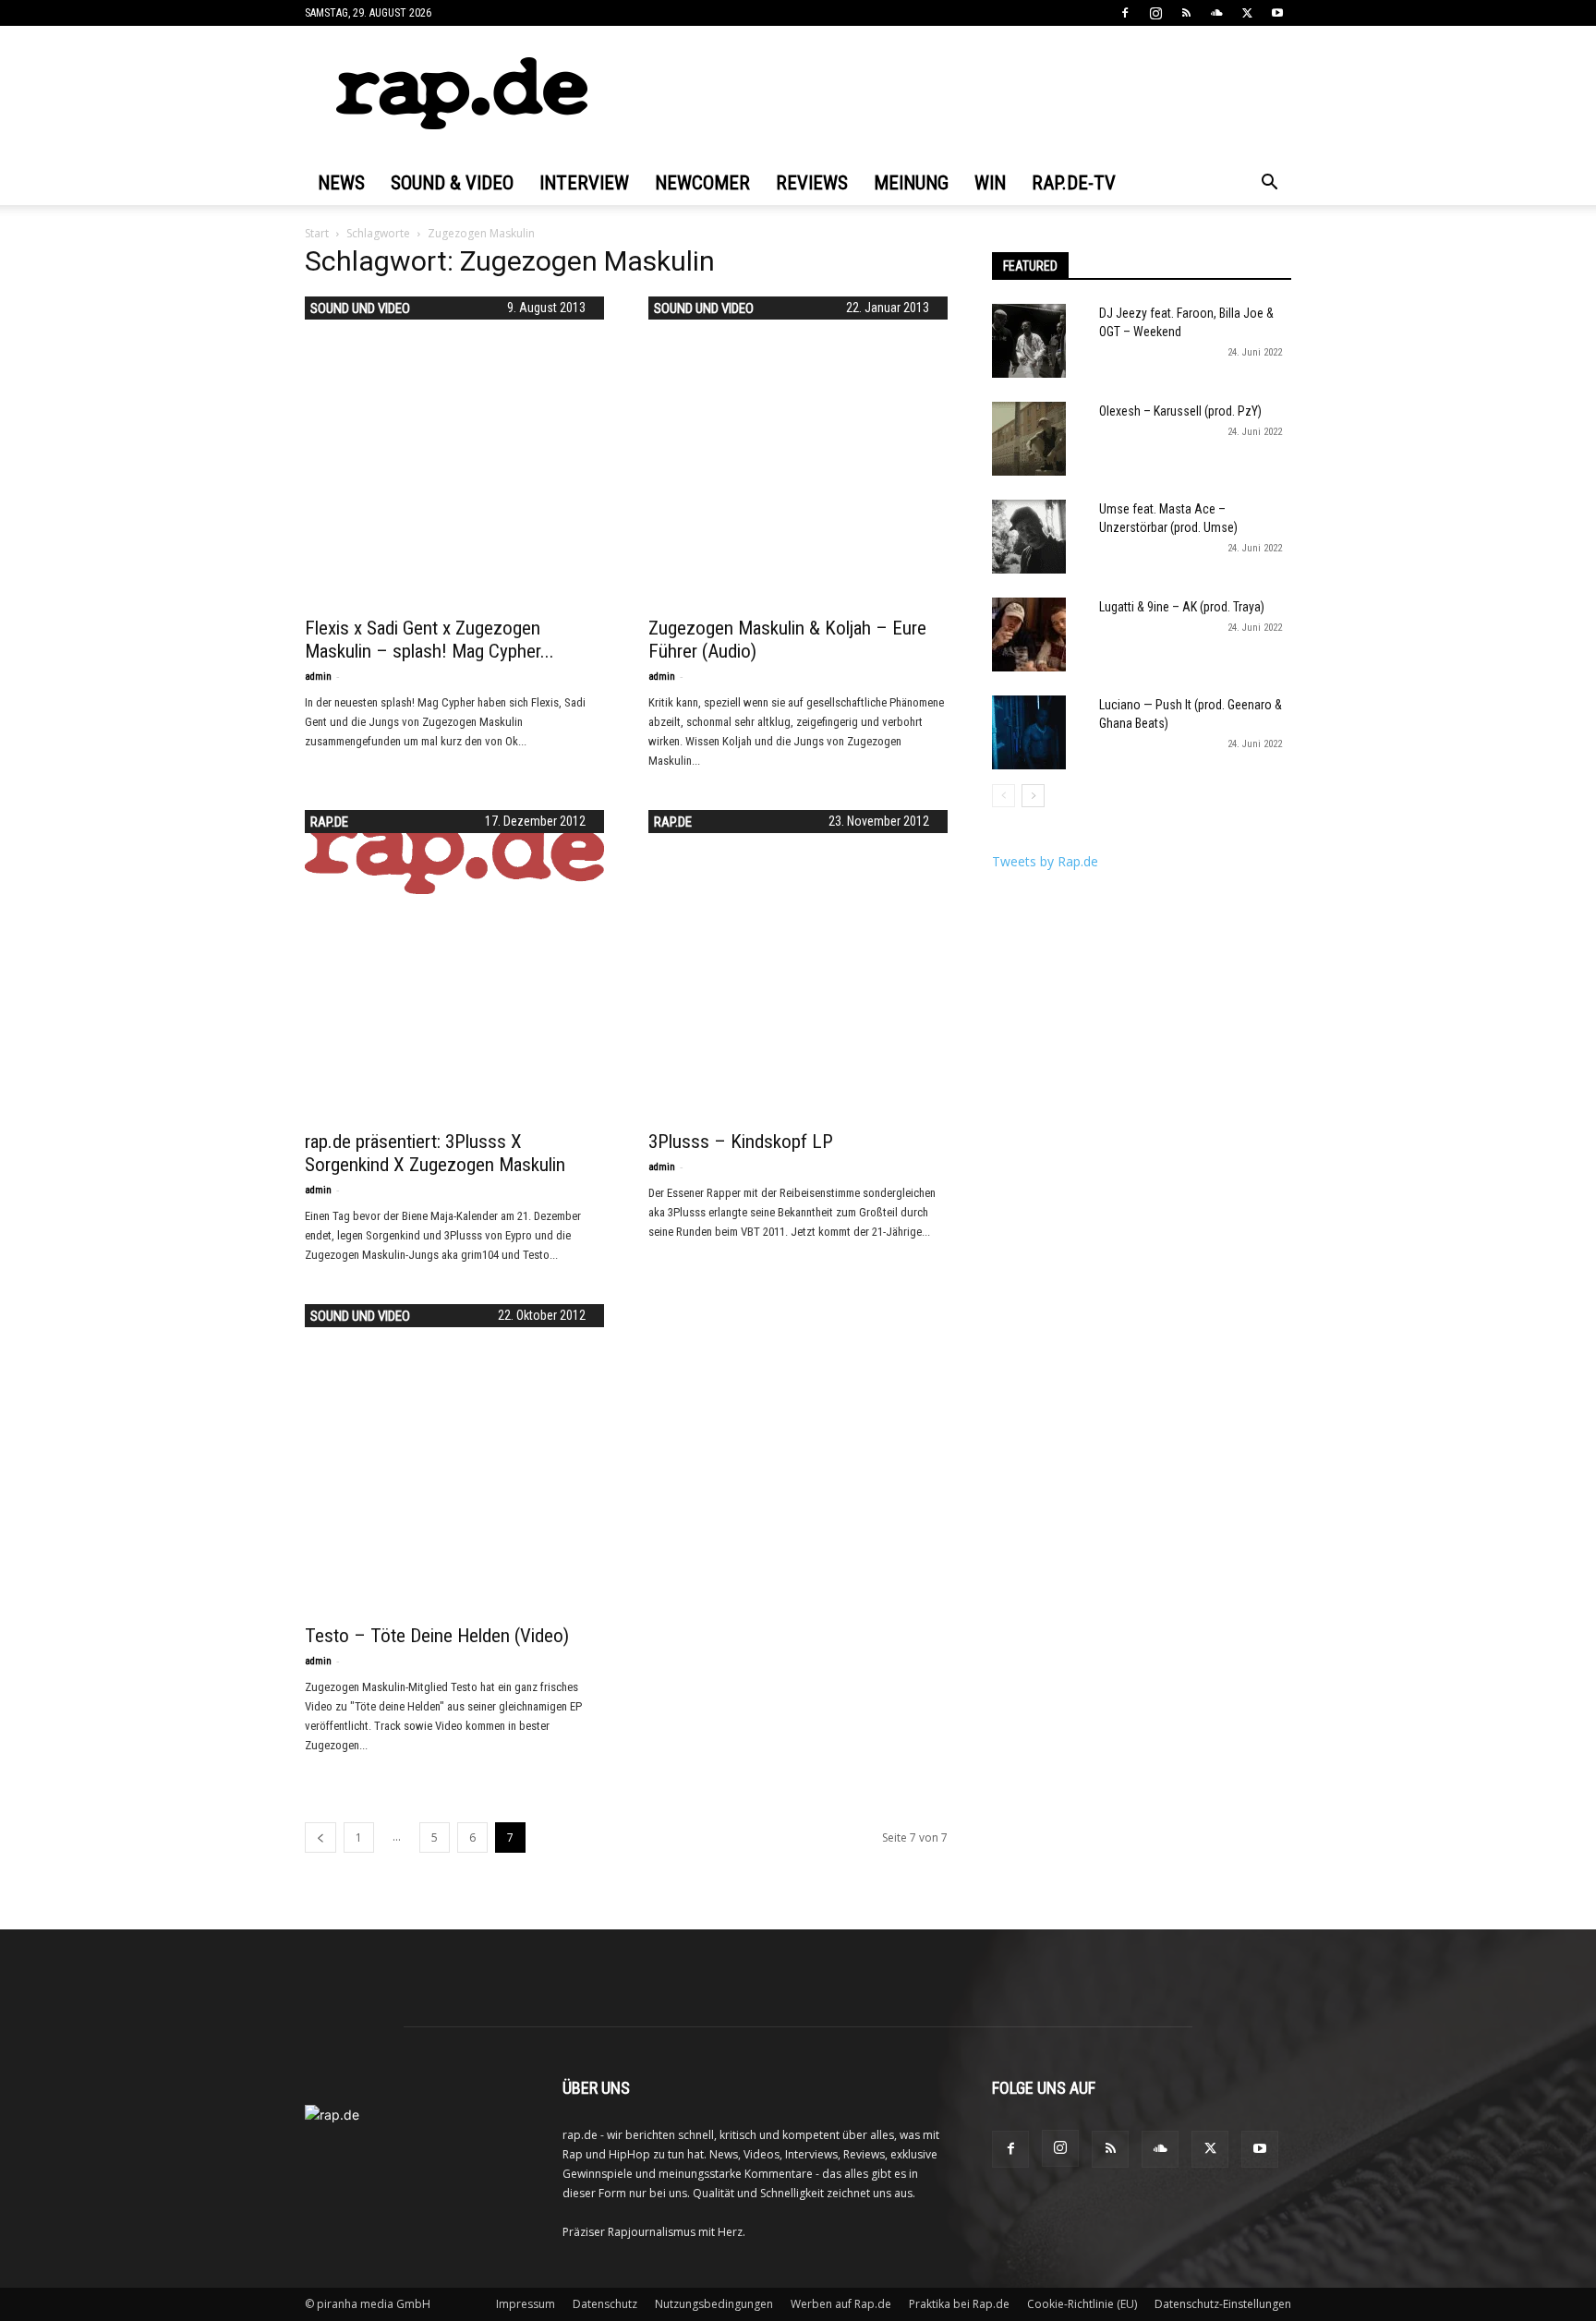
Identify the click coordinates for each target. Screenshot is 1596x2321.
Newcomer (702, 183)
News (341, 183)
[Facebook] (1125, 13)
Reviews (812, 183)
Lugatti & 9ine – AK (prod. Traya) (1182, 607)
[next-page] (1033, 796)
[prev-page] (320, 1837)
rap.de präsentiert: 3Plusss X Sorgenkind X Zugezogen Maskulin (435, 1153)
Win (990, 183)
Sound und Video (360, 308)
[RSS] (1186, 13)
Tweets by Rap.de (1045, 861)
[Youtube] (1277, 13)
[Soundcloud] (1216, 13)
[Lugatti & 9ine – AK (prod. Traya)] (1029, 635)
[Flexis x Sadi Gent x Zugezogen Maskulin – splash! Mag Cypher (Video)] (454, 446)
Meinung (911, 183)
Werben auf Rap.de (841, 2304)
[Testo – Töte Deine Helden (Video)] (454, 1454)
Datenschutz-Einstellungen (1223, 2304)
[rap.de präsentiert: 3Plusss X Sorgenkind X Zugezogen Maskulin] (454, 852)
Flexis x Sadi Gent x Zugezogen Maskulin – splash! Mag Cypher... (429, 640)
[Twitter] (1247, 13)
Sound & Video (452, 183)
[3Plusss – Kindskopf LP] (798, 960)
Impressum (526, 2304)
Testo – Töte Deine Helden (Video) (437, 1636)
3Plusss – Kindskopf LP (741, 1142)
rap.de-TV (1074, 183)
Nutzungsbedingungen (714, 2304)
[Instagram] (1155, 13)
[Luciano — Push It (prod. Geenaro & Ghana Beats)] (1029, 732)
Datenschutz (605, 2304)
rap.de (329, 822)
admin (318, 677)
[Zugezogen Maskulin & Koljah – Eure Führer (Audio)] (798, 446)
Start (317, 233)
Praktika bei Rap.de (959, 2304)
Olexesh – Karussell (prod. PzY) (1180, 411)
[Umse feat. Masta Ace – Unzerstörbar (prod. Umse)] (1029, 537)
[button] (1269, 184)
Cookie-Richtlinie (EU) (1082, 2304)
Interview (584, 183)
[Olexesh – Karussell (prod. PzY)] (1029, 439)
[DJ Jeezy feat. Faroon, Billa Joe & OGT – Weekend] (1029, 341)
